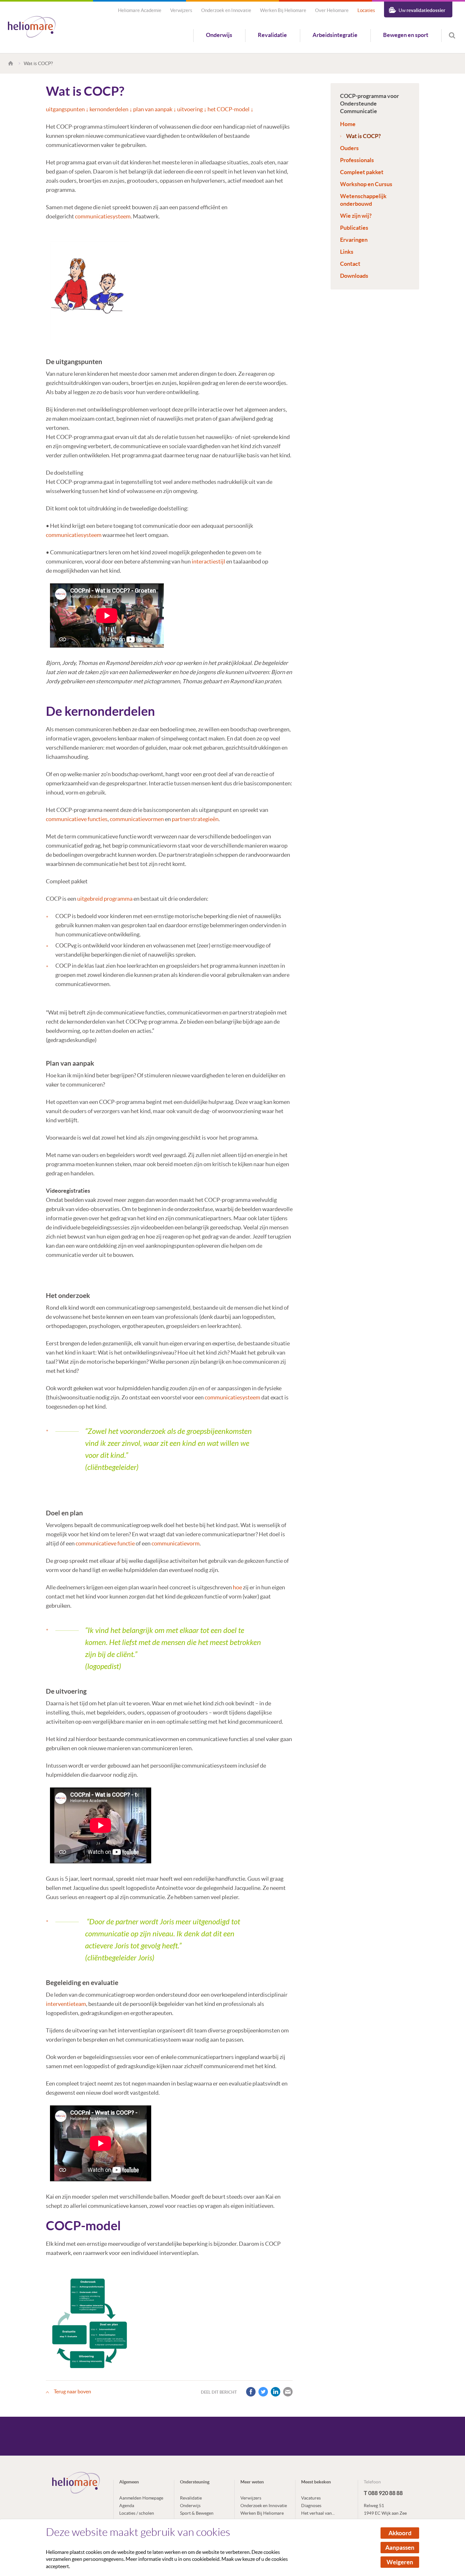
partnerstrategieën (195, 819)
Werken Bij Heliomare (283, 10)
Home (348, 124)
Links (347, 252)
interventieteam (66, 2004)
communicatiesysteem (103, 216)
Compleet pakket (362, 172)
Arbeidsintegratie (335, 35)
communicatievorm (176, 1543)
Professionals (357, 160)
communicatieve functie (105, 1543)
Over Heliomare (332, 10)
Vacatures (311, 2498)
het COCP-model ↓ (230, 109)
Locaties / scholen (137, 2513)
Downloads (354, 276)
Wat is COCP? (363, 136)
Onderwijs (219, 35)
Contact (350, 264)
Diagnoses (311, 2506)
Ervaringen (354, 240)
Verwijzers (181, 10)
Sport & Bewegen (197, 2513)
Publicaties (354, 228)
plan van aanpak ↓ (155, 109)
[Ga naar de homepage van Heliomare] (32, 27)
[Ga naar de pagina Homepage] (12, 63)
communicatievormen (137, 819)
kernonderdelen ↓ (111, 109)
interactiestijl (208, 561)
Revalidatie (272, 35)
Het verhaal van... (318, 2513)
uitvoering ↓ (192, 109)
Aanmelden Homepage (141, 2498)
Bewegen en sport (406, 35)
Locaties (366, 10)
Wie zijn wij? (356, 216)
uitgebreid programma (105, 899)
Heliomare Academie (140, 10)
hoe (237, 1587)
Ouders (349, 148)
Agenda (127, 2506)
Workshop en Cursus (366, 184)
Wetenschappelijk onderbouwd (363, 200)
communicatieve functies (77, 819)
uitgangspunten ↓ (67, 109)
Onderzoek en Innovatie (226, 10)
